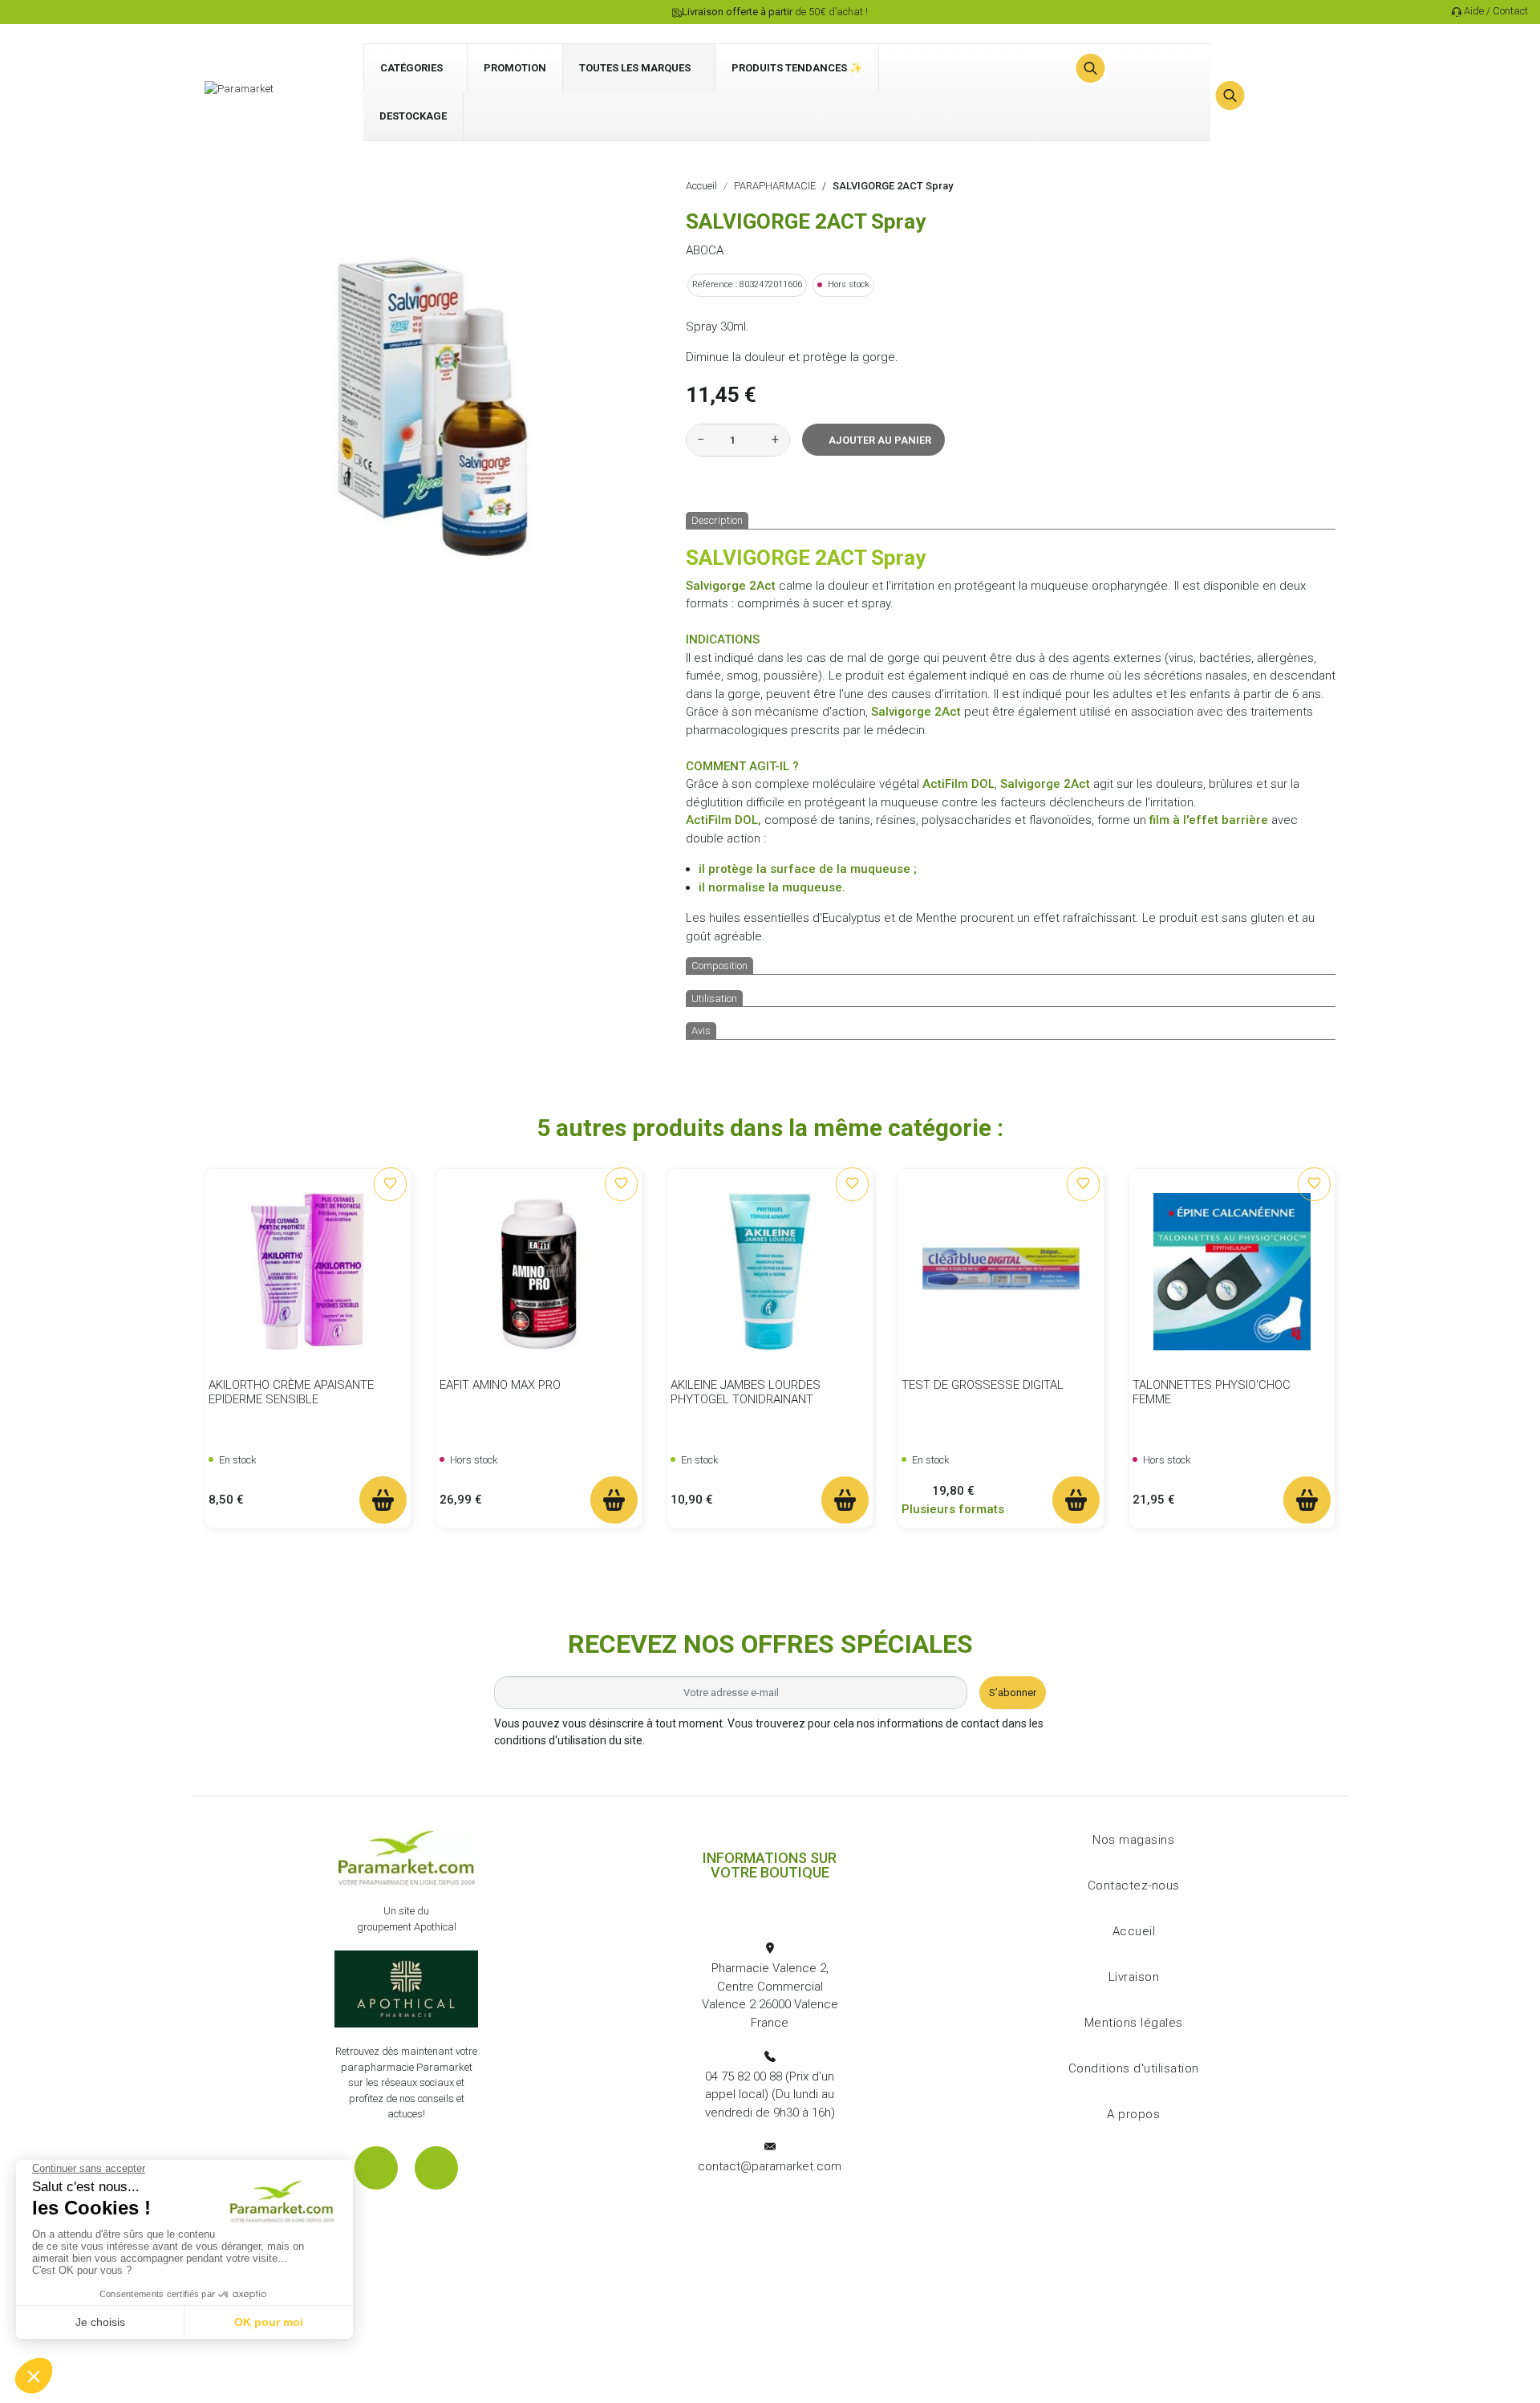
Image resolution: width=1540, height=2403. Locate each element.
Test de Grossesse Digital (983, 1385)
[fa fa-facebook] (376, 2168)
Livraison (1134, 1977)
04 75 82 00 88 (744, 2076)
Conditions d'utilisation (1134, 2068)
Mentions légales (1134, 2023)
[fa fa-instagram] (436, 2168)
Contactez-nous (1134, 1885)
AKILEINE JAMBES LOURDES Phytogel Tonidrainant (746, 1392)
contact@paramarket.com (770, 2166)
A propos (1133, 2114)
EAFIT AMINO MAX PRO (500, 1385)
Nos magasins (1133, 1840)
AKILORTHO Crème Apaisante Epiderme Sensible (291, 1392)
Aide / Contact (1496, 11)
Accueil (1134, 1931)
